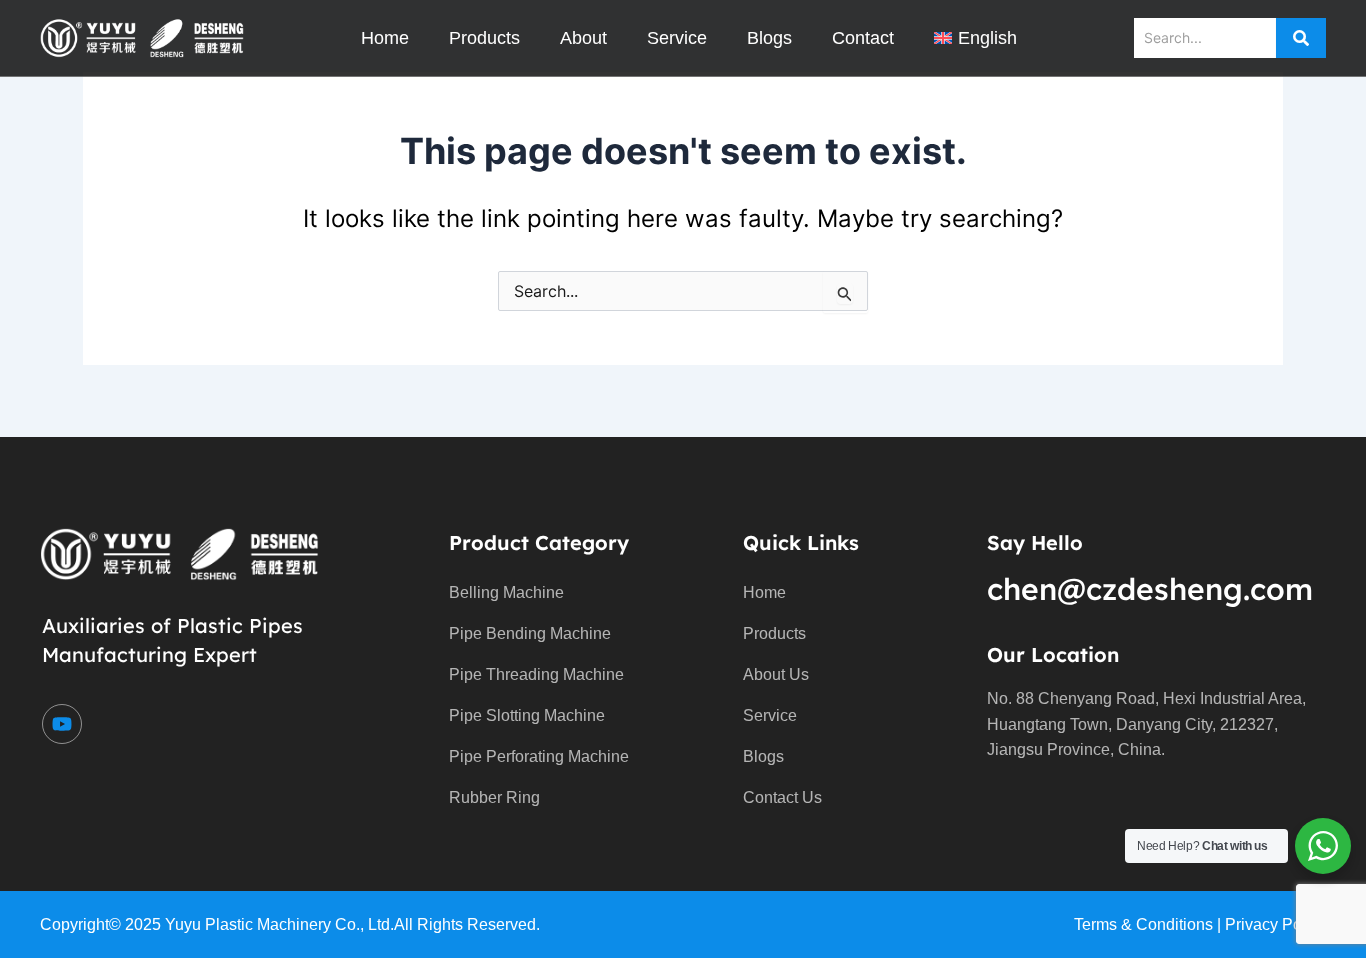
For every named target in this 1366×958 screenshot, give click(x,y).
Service (677, 38)
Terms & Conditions (1143, 924)
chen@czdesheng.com (1150, 589)
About (583, 38)
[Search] (1301, 38)
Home (385, 38)
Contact (863, 38)
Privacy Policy (1275, 924)
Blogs (769, 38)
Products (484, 38)
